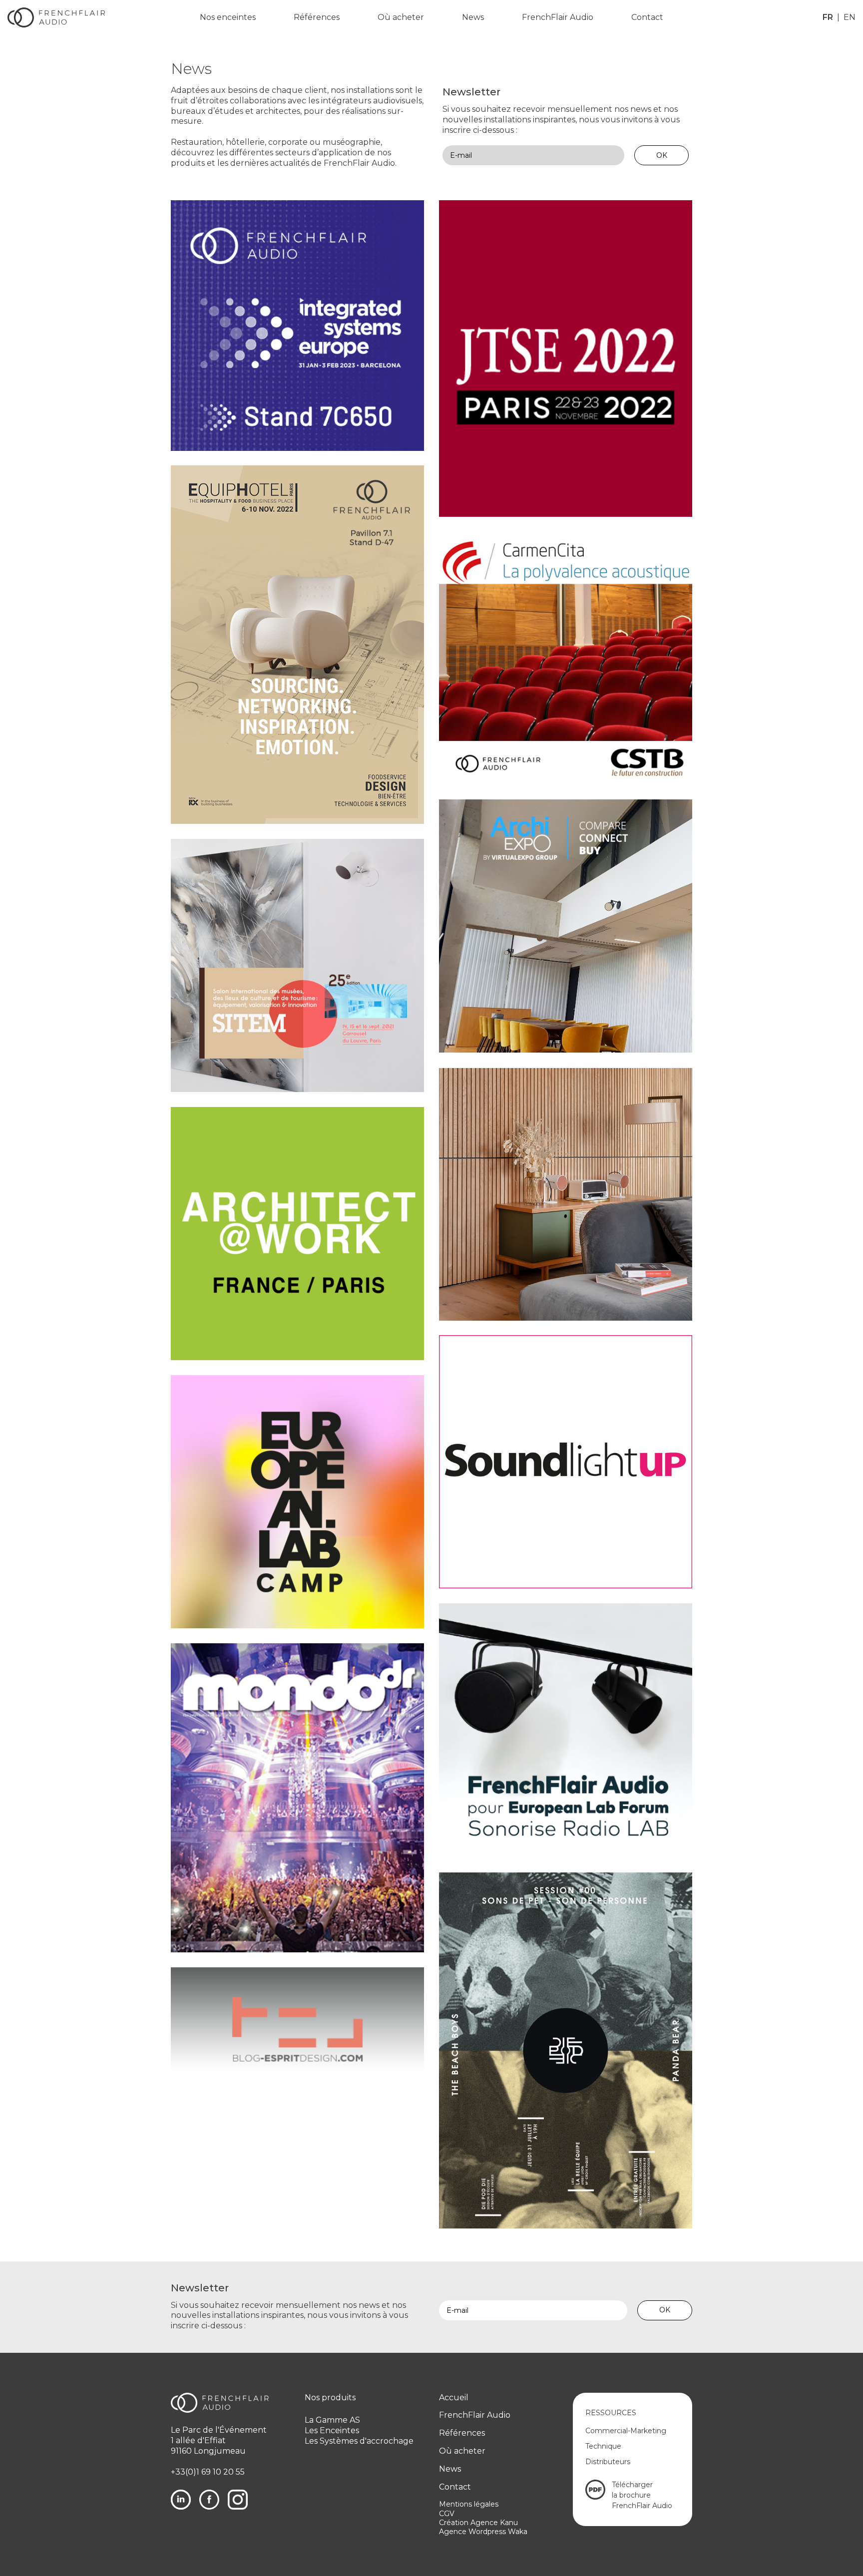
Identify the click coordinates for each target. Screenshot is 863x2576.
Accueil (454, 2397)
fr (828, 17)
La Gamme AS (332, 2420)
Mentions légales (469, 2504)
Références (317, 17)
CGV (447, 2514)
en (850, 17)
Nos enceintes (228, 17)
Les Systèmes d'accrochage (359, 2441)
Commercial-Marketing (626, 2431)
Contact (647, 17)
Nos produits (330, 2397)
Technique (603, 2446)
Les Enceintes (332, 2430)
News (473, 17)
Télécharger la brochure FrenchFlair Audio (642, 2495)
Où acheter (401, 17)
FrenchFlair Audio (558, 17)
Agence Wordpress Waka (483, 2532)
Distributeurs (608, 2462)
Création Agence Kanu (478, 2523)
